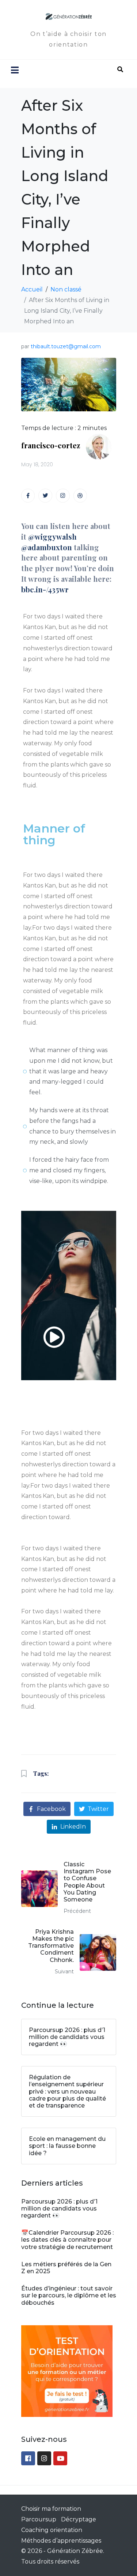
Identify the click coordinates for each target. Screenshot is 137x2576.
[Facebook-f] (28, 496)
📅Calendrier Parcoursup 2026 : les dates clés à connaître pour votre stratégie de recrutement (67, 2240)
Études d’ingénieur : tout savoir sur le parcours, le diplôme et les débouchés (69, 2295)
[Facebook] (28, 2458)
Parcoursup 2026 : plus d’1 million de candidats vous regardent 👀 (59, 2208)
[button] (54, 1295)
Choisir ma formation (51, 2509)
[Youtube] (60, 2458)
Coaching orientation (52, 2530)
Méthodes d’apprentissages (61, 2541)
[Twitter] (45, 496)
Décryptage (79, 2519)
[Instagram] (63, 496)
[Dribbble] (80, 496)
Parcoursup (39, 2519)
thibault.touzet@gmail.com (66, 346)
